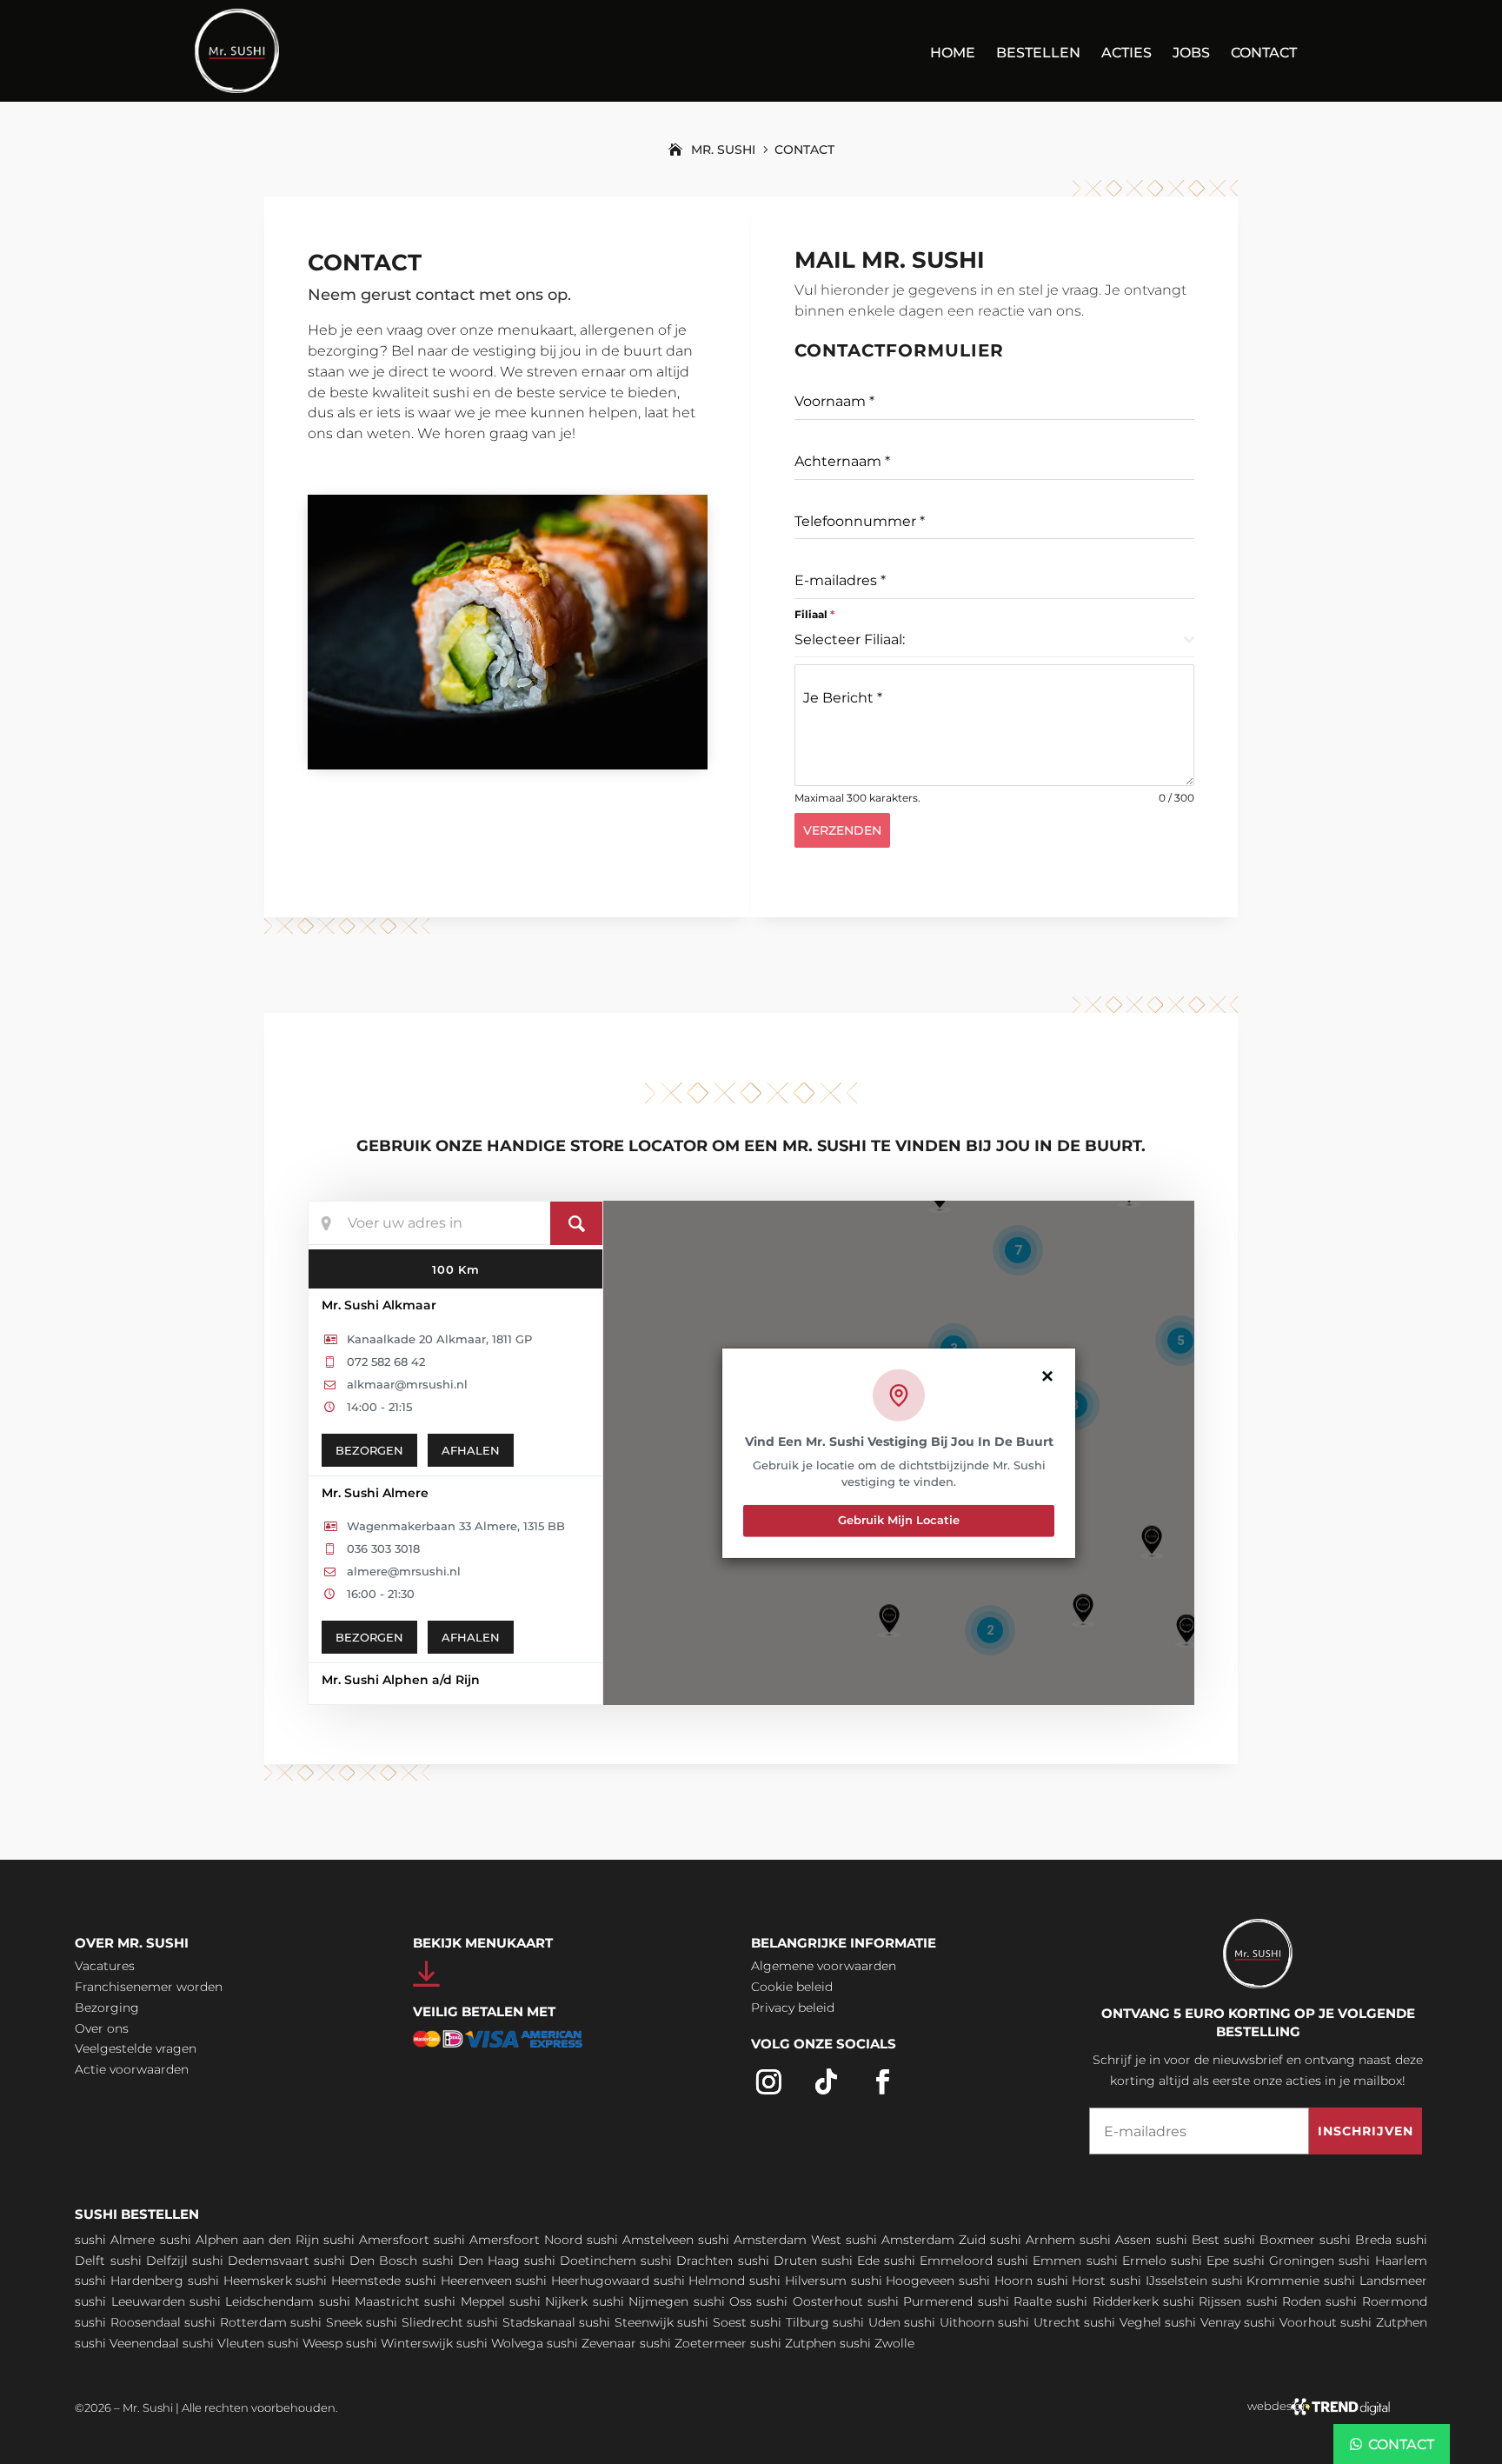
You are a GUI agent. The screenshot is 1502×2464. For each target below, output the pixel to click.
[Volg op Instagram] (769, 2082)
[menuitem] (953, 64)
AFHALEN (471, 1450)
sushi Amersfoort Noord (508, 2240)
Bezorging (107, 2008)
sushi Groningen (1284, 2261)
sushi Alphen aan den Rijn (239, 2240)
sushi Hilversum (798, 2281)
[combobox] (994, 640)
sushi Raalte (1015, 2301)
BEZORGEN (369, 1450)
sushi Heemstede (348, 2281)
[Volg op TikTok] (827, 2082)
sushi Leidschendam (252, 2301)
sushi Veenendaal (127, 2343)
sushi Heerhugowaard (582, 2281)
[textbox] (989, 640)
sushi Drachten (687, 2261)
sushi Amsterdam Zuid (916, 2240)
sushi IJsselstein (1159, 2281)
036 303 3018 (383, 1548)
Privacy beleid (793, 2008)
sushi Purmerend (920, 2301)
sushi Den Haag (471, 2261)
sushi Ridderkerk (1107, 2301)
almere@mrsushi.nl (404, 1571)
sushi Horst (1072, 2281)
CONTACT (1401, 2444)
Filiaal (814, 614)
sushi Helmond (700, 2281)
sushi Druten (778, 2261)
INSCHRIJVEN (1366, 2131)
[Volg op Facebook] (883, 2082)
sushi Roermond (1376, 2301)
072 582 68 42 (386, 1362)
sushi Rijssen (1202, 2301)
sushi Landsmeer (1376, 2281)
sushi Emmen (1039, 2261)
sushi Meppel (464, 2301)
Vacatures (105, 1966)
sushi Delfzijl (149, 2261)
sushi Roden (1284, 2301)
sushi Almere (115, 2240)
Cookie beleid (792, 1987)
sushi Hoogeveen (903, 2281)
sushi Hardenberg (129, 2281)
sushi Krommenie (1266, 2281)
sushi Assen (1115, 2240)
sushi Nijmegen (641, 2301)
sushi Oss (723, 2301)
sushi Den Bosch (366, 2261)
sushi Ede (851, 2261)
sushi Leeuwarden (130, 2301)
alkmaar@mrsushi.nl (407, 1384)
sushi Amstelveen (640, 2240)
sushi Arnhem (1033, 2240)
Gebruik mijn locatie (899, 1520)
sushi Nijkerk (548, 2301)
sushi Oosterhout (809, 2301)
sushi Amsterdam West (770, 2240)
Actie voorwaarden (132, 2069)
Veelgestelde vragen (136, 2048)
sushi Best (1188, 2240)
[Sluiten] (1047, 1375)
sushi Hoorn (996, 2281)
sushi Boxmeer (1269, 2240)
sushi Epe (1200, 2261)
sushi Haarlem (1382, 2261)
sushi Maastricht (369, 2301)
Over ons (102, 2028)
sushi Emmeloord (938, 2261)
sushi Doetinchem (580, 2261)
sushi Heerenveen (459, 2281)
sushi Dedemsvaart (251, 2261)
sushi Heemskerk (240, 2281)
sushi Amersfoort (376, 2240)
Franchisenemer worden (149, 1987)
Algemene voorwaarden (824, 1966)
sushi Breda (1356, 2240)
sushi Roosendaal (128, 2322)
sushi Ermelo (1126, 2261)
